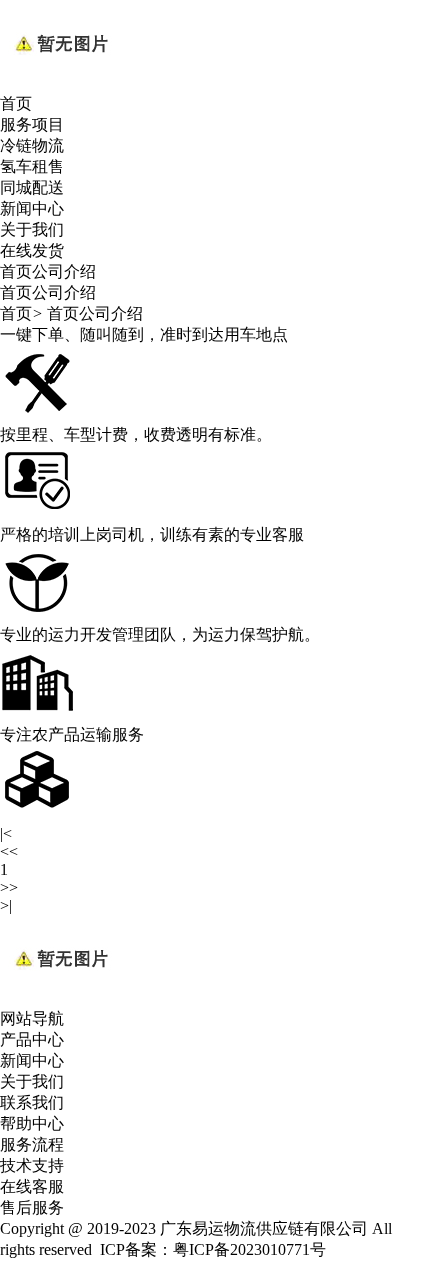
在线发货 (32, 250)
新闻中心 (32, 208)
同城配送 (32, 187)
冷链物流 (32, 145)
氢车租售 (32, 166)
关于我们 (32, 229)
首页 (16, 103)
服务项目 (32, 124)
